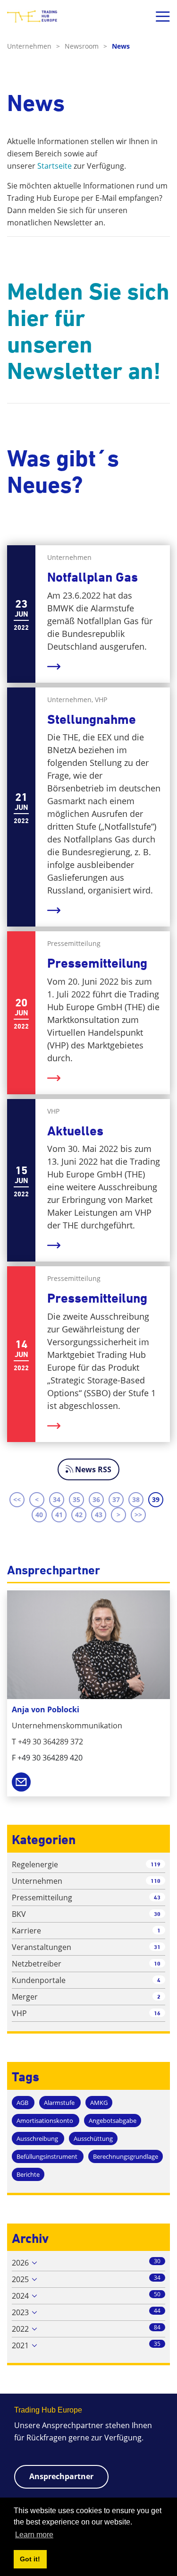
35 (76, 1499)
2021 (20, 2345)
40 (39, 1515)
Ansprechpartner (61, 2476)
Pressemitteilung (97, 963)
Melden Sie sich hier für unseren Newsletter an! (88, 331)
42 (79, 1515)
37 (116, 1499)
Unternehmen (34, 46)
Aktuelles (75, 1131)
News (121, 46)
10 (157, 1963)
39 (156, 1499)
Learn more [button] (34, 2535)
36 (96, 1499)
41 (59, 1515)
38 (136, 1499)
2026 (20, 2263)
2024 (20, 2296)
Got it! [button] (30, 2559)
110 (156, 1881)
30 (157, 1914)
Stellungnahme (92, 719)
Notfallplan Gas (93, 577)
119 (156, 1864)
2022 (20, 2329)
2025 (20, 2279)
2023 (20, 2312)
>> (138, 1515)
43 (99, 1515)
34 (57, 1499)
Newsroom (86, 46)
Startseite (55, 166)
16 (157, 2013)
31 (157, 1947)
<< (17, 1499)
